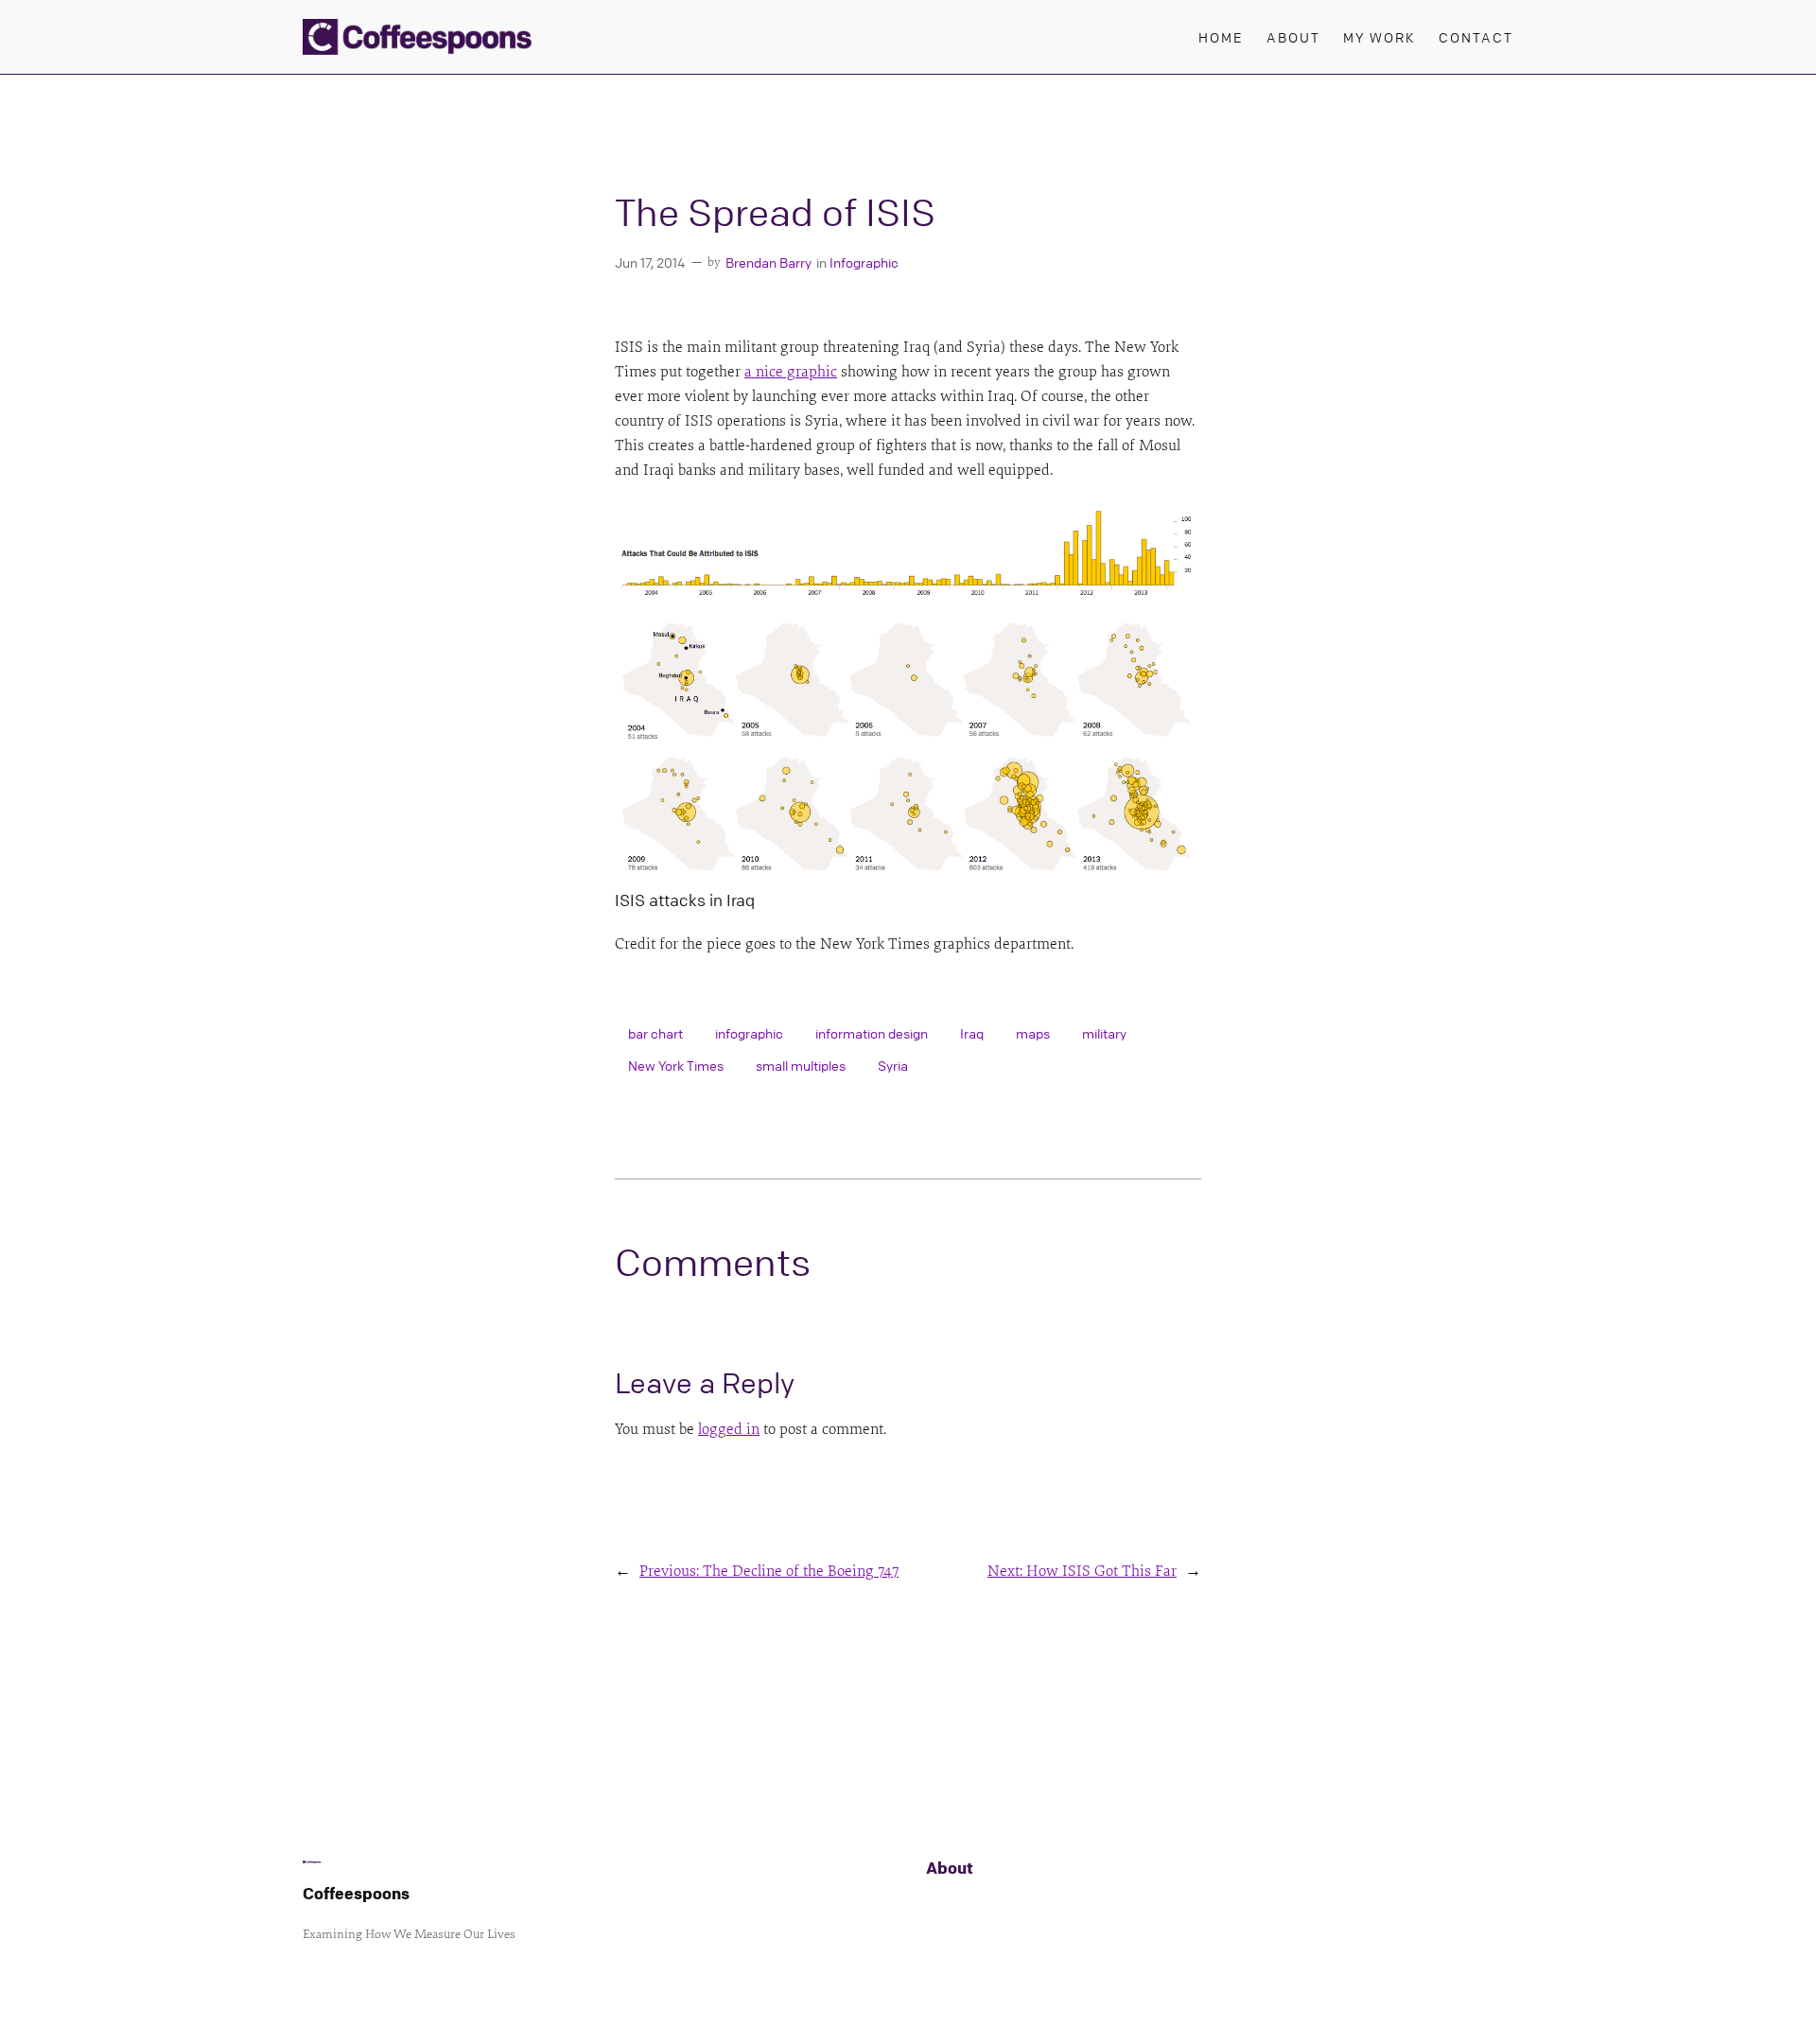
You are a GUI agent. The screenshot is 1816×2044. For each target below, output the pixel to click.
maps (1033, 1033)
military (1104, 1033)
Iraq (972, 1033)
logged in (729, 1429)
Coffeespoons (356, 1893)
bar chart (655, 1033)
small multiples (801, 1065)
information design (872, 1033)
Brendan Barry (768, 262)
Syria (893, 1065)
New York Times (676, 1065)
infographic (749, 1033)
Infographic (864, 262)
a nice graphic (791, 372)
